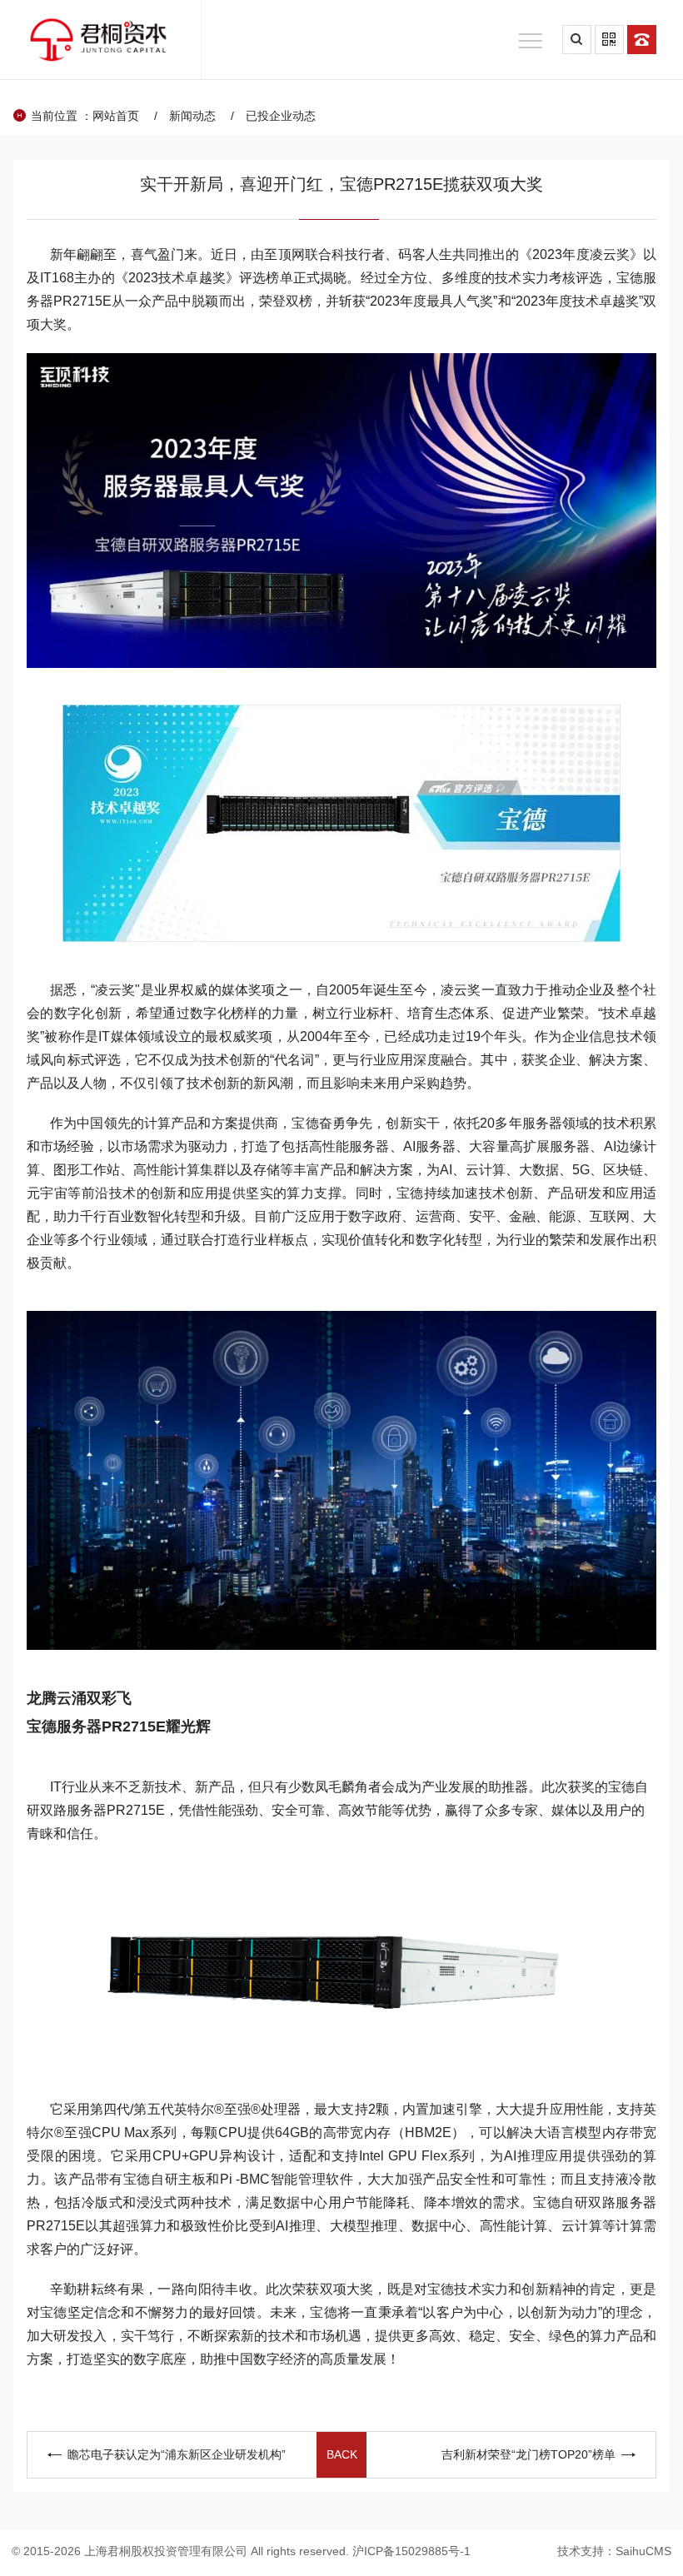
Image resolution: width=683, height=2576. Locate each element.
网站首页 (116, 116)
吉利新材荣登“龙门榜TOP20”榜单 (528, 2454)
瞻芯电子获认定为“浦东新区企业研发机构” (177, 2454)
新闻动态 (192, 116)
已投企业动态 (281, 116)
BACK (342, 2454)
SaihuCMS (643, 2551)
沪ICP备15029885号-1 (411, 2551)
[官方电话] (642, 40)
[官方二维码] (609, 40)
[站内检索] (577, 40)
